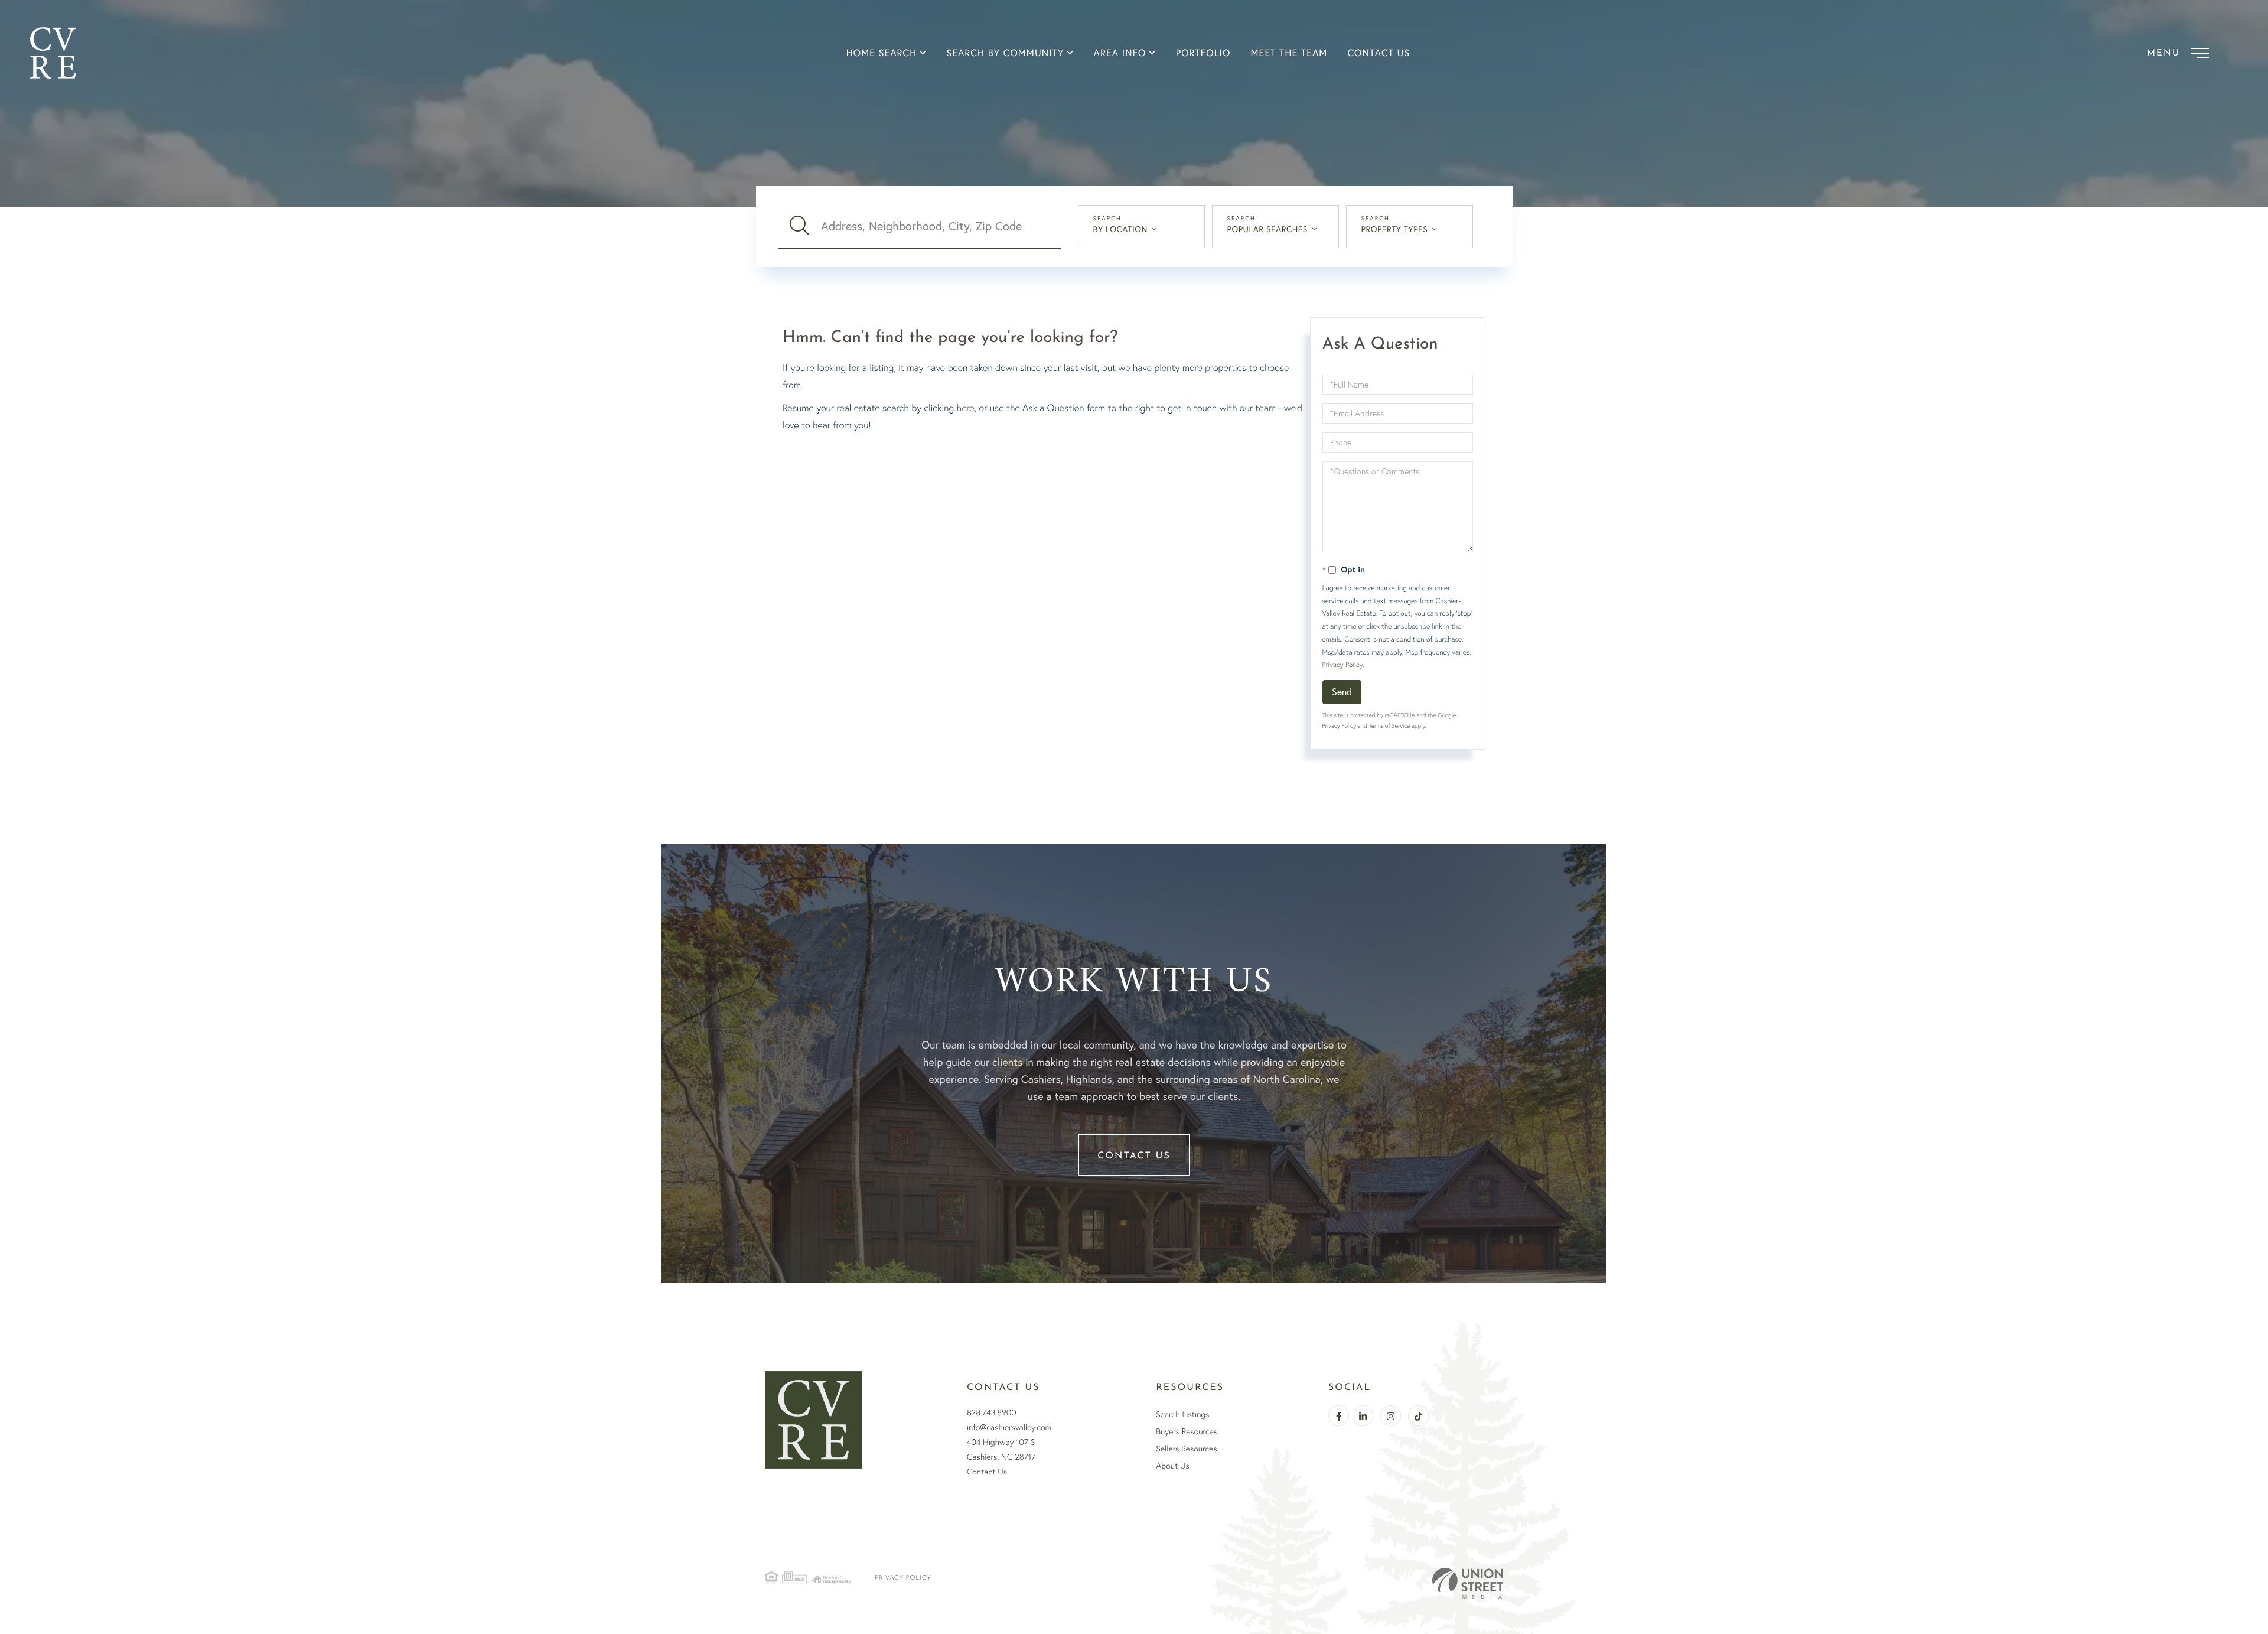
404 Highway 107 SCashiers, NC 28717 (1001, 1449)
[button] (800, 226)
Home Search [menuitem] (882, 53)
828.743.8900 (992, 1412)
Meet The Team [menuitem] (1289, 53)
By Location (1121, 229)
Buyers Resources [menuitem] (1187, 1431)
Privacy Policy (1342, 664)
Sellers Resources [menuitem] (1186, 1449)
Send (1342, 691)
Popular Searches (1267, 229)
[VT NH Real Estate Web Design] (1468, 1583)
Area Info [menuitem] (1120, 53)
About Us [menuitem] (1172, 1466)
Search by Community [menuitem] (1005, 53)
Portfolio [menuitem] (1203, 53)
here (966, 408)
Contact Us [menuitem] (1379, 53)
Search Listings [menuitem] (1182, 1414)
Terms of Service (1389, 726)
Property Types (1395, 229)
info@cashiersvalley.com (1009, 1427)
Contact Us (1134, 1156)
